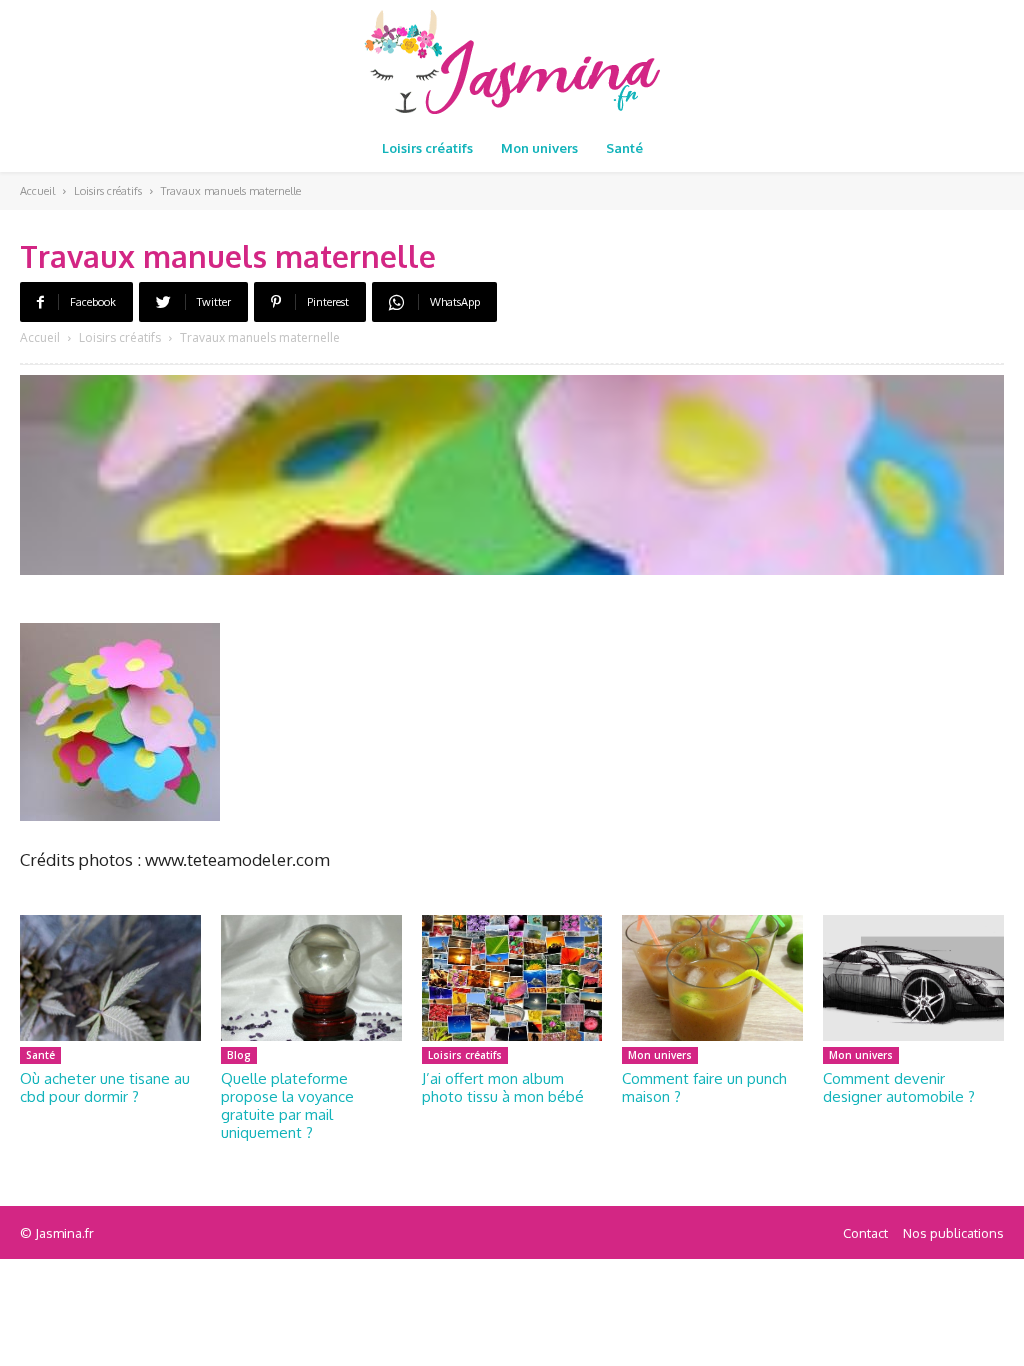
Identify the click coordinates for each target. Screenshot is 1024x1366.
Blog (239, 1055)
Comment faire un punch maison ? (704, 1087)
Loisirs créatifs (108, 191)
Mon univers (660, 1055)
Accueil (37, 191)
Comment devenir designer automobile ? (899, 1087)
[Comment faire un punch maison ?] (712, 978)
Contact (865, 1233)
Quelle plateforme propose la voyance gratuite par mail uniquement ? (287, 1105)
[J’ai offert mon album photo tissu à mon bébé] (512, 978)
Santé (40, 1055)
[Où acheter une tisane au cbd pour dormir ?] (110, 978)
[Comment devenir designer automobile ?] (913, 978)
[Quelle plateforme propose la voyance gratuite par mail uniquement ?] (311, 978)
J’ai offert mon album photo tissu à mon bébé (503, 1087)
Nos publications (953, 1233)
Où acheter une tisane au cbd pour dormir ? (105, 1087)
